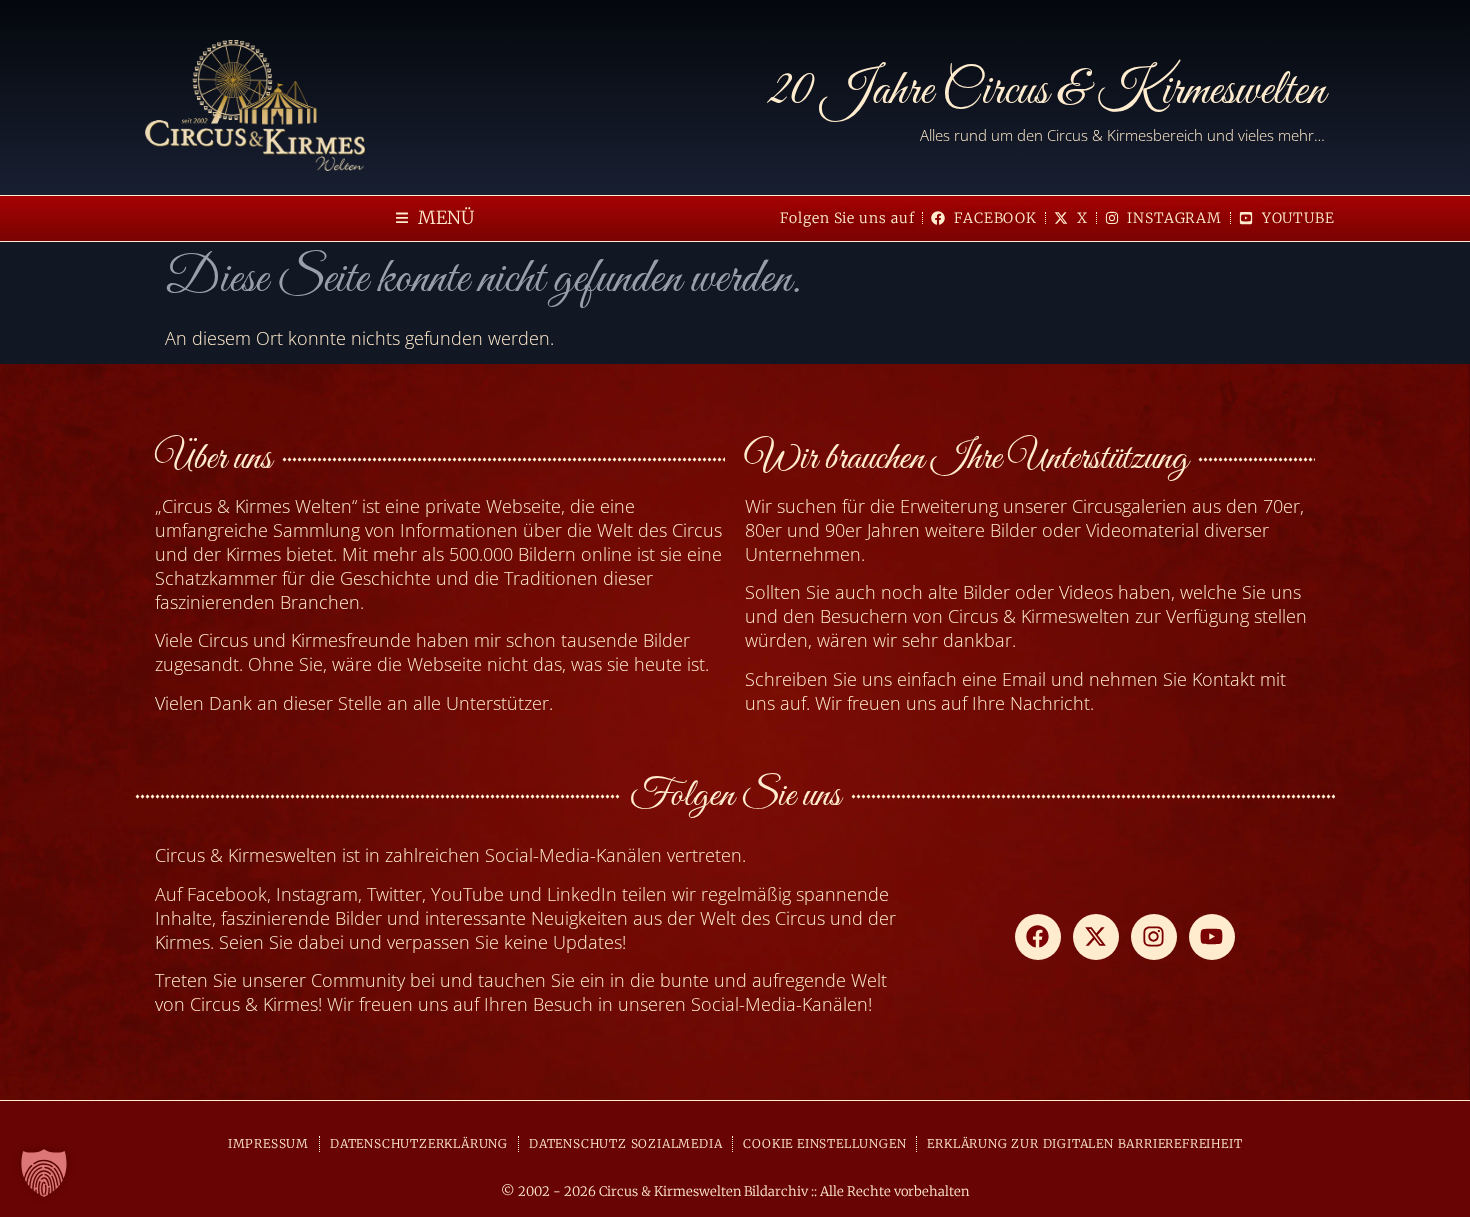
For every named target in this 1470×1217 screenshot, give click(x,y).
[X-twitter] (1096, 937)
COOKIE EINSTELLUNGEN (824, 1143)
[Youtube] (1212, 937)
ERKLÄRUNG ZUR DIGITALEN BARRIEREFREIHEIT (1084, 1143)
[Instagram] (1154, 937)
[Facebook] (1038, 937)
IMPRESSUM (268, 1143)
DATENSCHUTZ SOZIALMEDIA (625, 1143)
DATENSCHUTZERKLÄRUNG (419, 1143)
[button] (435, 218)
